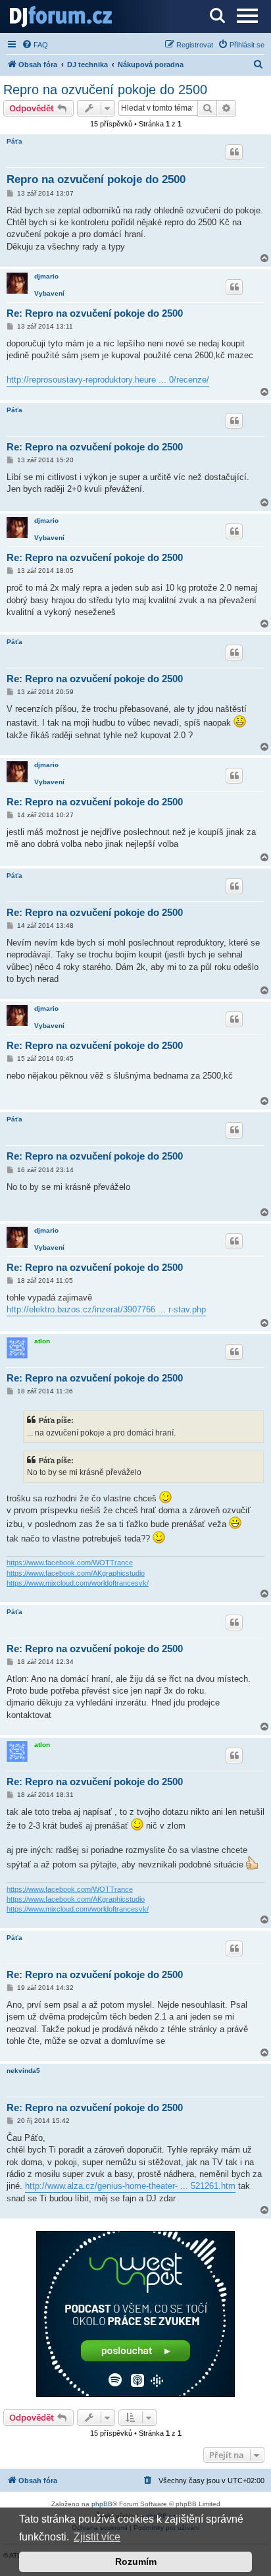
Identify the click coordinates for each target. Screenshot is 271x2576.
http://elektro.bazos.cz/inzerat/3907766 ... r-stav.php (106, 1309)
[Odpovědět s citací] (234, 152)
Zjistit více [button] (97, 2537)
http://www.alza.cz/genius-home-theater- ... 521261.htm (130, 2186)
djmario (46, 276)
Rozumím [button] (136, 2562)
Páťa (14, 141)
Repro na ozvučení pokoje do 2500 (105, 90)
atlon (42, 1341)
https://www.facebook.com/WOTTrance (70, 1563)
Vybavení (49, 293)
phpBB (102, 2504)
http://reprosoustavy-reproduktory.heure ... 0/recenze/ (108, 380)
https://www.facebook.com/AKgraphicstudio (76, 1573)
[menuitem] (35, 45)
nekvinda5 (23, 2071)
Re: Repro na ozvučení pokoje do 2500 (95, 313)
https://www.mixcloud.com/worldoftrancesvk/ (78, 1583)
